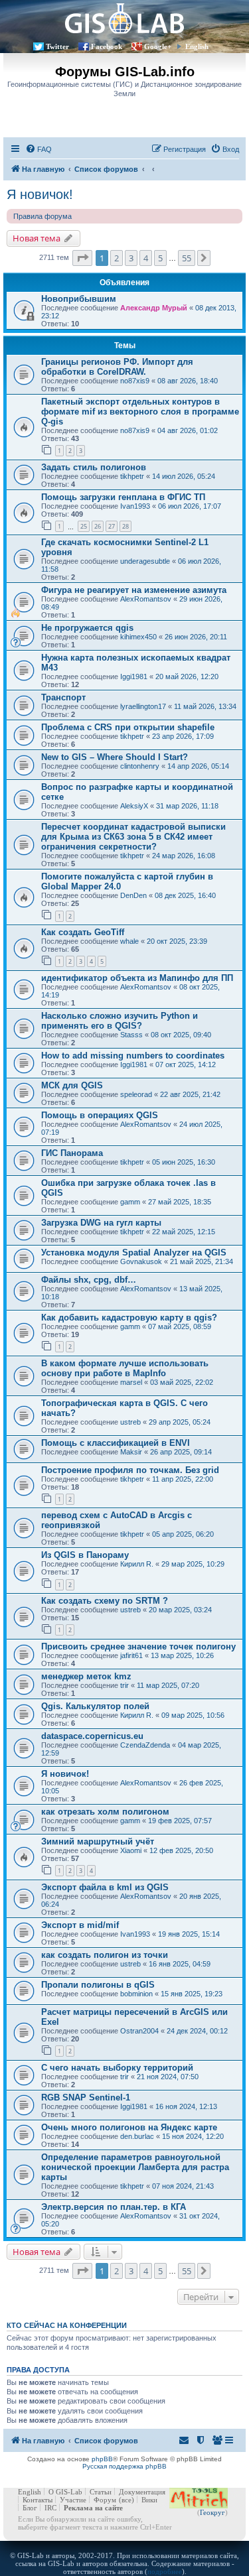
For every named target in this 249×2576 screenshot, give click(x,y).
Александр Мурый (154, 308)
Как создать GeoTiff (83, 932)
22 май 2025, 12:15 (184, 1232)
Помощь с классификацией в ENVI (116, 1443)
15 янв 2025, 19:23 (192, 1994)
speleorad (136, 1094)
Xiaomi (131, 1850)
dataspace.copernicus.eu (92, 1736)
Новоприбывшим (79, 299)
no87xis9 (135, 381)
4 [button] (146, 258)
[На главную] (124, 18)
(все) (126, 2500)
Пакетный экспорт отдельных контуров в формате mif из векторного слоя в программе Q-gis (140, 412)
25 (84, 526)
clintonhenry (140, 766)
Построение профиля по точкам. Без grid (130, 1470)
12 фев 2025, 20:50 (181, 1850)
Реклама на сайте (93, 2508)
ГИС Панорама (72, 1153)
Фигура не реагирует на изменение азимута (134, 590)
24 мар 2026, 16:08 (184, 856)
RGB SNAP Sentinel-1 (86, 2097)
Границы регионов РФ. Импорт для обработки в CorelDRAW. (117, 367)
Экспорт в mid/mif (80, 1925)
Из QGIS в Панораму (85, 1555)
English (197, 46)
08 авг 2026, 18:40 (188, 381)
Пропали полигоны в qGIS (98, 1985)
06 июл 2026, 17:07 (190, 506)
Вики (149, 2500)
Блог (30, 2508)
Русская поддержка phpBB (124, 2466)
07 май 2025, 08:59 (180, 1326)
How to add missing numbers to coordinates (133, 1056)
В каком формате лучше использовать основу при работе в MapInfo (125, 1368)
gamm (130, 1202)
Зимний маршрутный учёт (98, 1841)
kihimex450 (138, 637)
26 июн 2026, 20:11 (196, 637)
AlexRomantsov (146, 599)
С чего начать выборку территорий (117, 2068)
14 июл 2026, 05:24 (184, 476)
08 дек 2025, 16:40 (185, 895)
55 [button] (187, 258)
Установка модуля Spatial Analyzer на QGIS (134, 1253)
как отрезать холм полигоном (105, 1812)
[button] (82, 258)
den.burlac (137, 2136)
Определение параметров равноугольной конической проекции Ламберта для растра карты (135, 2167)
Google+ (158, 46)
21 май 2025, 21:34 (202, 1261)
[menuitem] (39, 149)
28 (125, 526)
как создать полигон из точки (105, 1955)
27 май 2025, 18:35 (180, 1202)
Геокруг (212, 2512)
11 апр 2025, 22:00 (183, 1479)
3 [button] (131, 258)
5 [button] (160, 258)
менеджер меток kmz (86, 1676)
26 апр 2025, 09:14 (181, 1452)
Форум (105, 2500)
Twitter (57, 46)
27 (112, 526)
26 (98, 526)
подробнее (165, 2571)
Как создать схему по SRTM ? (105, 1601)
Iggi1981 (134, 676)
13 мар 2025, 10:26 (182, 1655)
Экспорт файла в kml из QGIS (105, 1887)
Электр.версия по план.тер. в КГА (114, 2207)
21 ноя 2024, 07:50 (168, 2077)
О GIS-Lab (65, 2492)
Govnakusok (141, 1261)
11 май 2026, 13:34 (205, 706)
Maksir (131, 1452)
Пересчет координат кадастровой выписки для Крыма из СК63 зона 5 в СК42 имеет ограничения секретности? (133, 837)
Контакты (38, 2500)
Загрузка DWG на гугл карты (101, 1223)
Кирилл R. (137, 1564)
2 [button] (117, 258)
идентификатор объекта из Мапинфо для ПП (137, 978)
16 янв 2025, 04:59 (180, 1964)
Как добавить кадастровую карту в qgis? (129, 1318)
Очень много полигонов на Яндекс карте (129, 2127)
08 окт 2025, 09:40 (181, 1035)
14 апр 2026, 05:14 (198, 766)
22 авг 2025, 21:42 (190, 1094)
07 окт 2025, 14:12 (186, 1064)
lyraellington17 (143, 706)
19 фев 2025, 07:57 (180, 1821)
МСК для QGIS (72, 1085)
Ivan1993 (135, 506)
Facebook (107, 46)
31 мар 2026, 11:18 (187, 806)
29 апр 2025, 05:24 (180, 1422)
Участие (73, 2500)
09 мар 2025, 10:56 (193, 1715)
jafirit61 (131, 1655)
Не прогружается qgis (87, 628)
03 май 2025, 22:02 (182, 1382)
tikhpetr (132, 476)
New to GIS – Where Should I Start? (115, 757)
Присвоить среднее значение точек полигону (138, 1646)
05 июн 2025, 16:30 (184, 1162)
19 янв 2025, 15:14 (189, 1934)
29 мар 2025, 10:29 (193, 1564)
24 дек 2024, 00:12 (197, 2031)
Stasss (131, 1035)
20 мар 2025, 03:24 (180, 1610)
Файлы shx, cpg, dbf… (89, 1280)
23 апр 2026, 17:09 (183, 736)
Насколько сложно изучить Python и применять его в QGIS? (120, 1021)
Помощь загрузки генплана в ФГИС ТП (123, 497)
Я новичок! (40, 194)
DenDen (133, 895)
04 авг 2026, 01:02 (188, 430)
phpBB (102, 2459)
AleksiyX (134, 806)
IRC (50, 2508)
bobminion (136, 1994)
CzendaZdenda (145, 1745)
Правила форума (42, 216)
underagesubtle (145, 561)
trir (124, 1685)
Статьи (101, 2492)
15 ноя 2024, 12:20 (193, 2136)
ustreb (130, 1422)
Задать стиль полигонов (94, 467)
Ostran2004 (139, 2031)
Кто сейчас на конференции (67, 2325)
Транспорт (63, 697)
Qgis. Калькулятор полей (95, 1706)
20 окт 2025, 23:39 (177, 941)
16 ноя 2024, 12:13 (186, 2106)
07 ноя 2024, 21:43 (183, 2186)
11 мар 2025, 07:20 (168, 1685)
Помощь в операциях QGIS (100, 1115)
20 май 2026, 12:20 (187, 676)
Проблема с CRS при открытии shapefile (128, 727)
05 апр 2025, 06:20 (183, 1534)
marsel (131, 1382)
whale (129, 941)
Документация (142, 2492)
